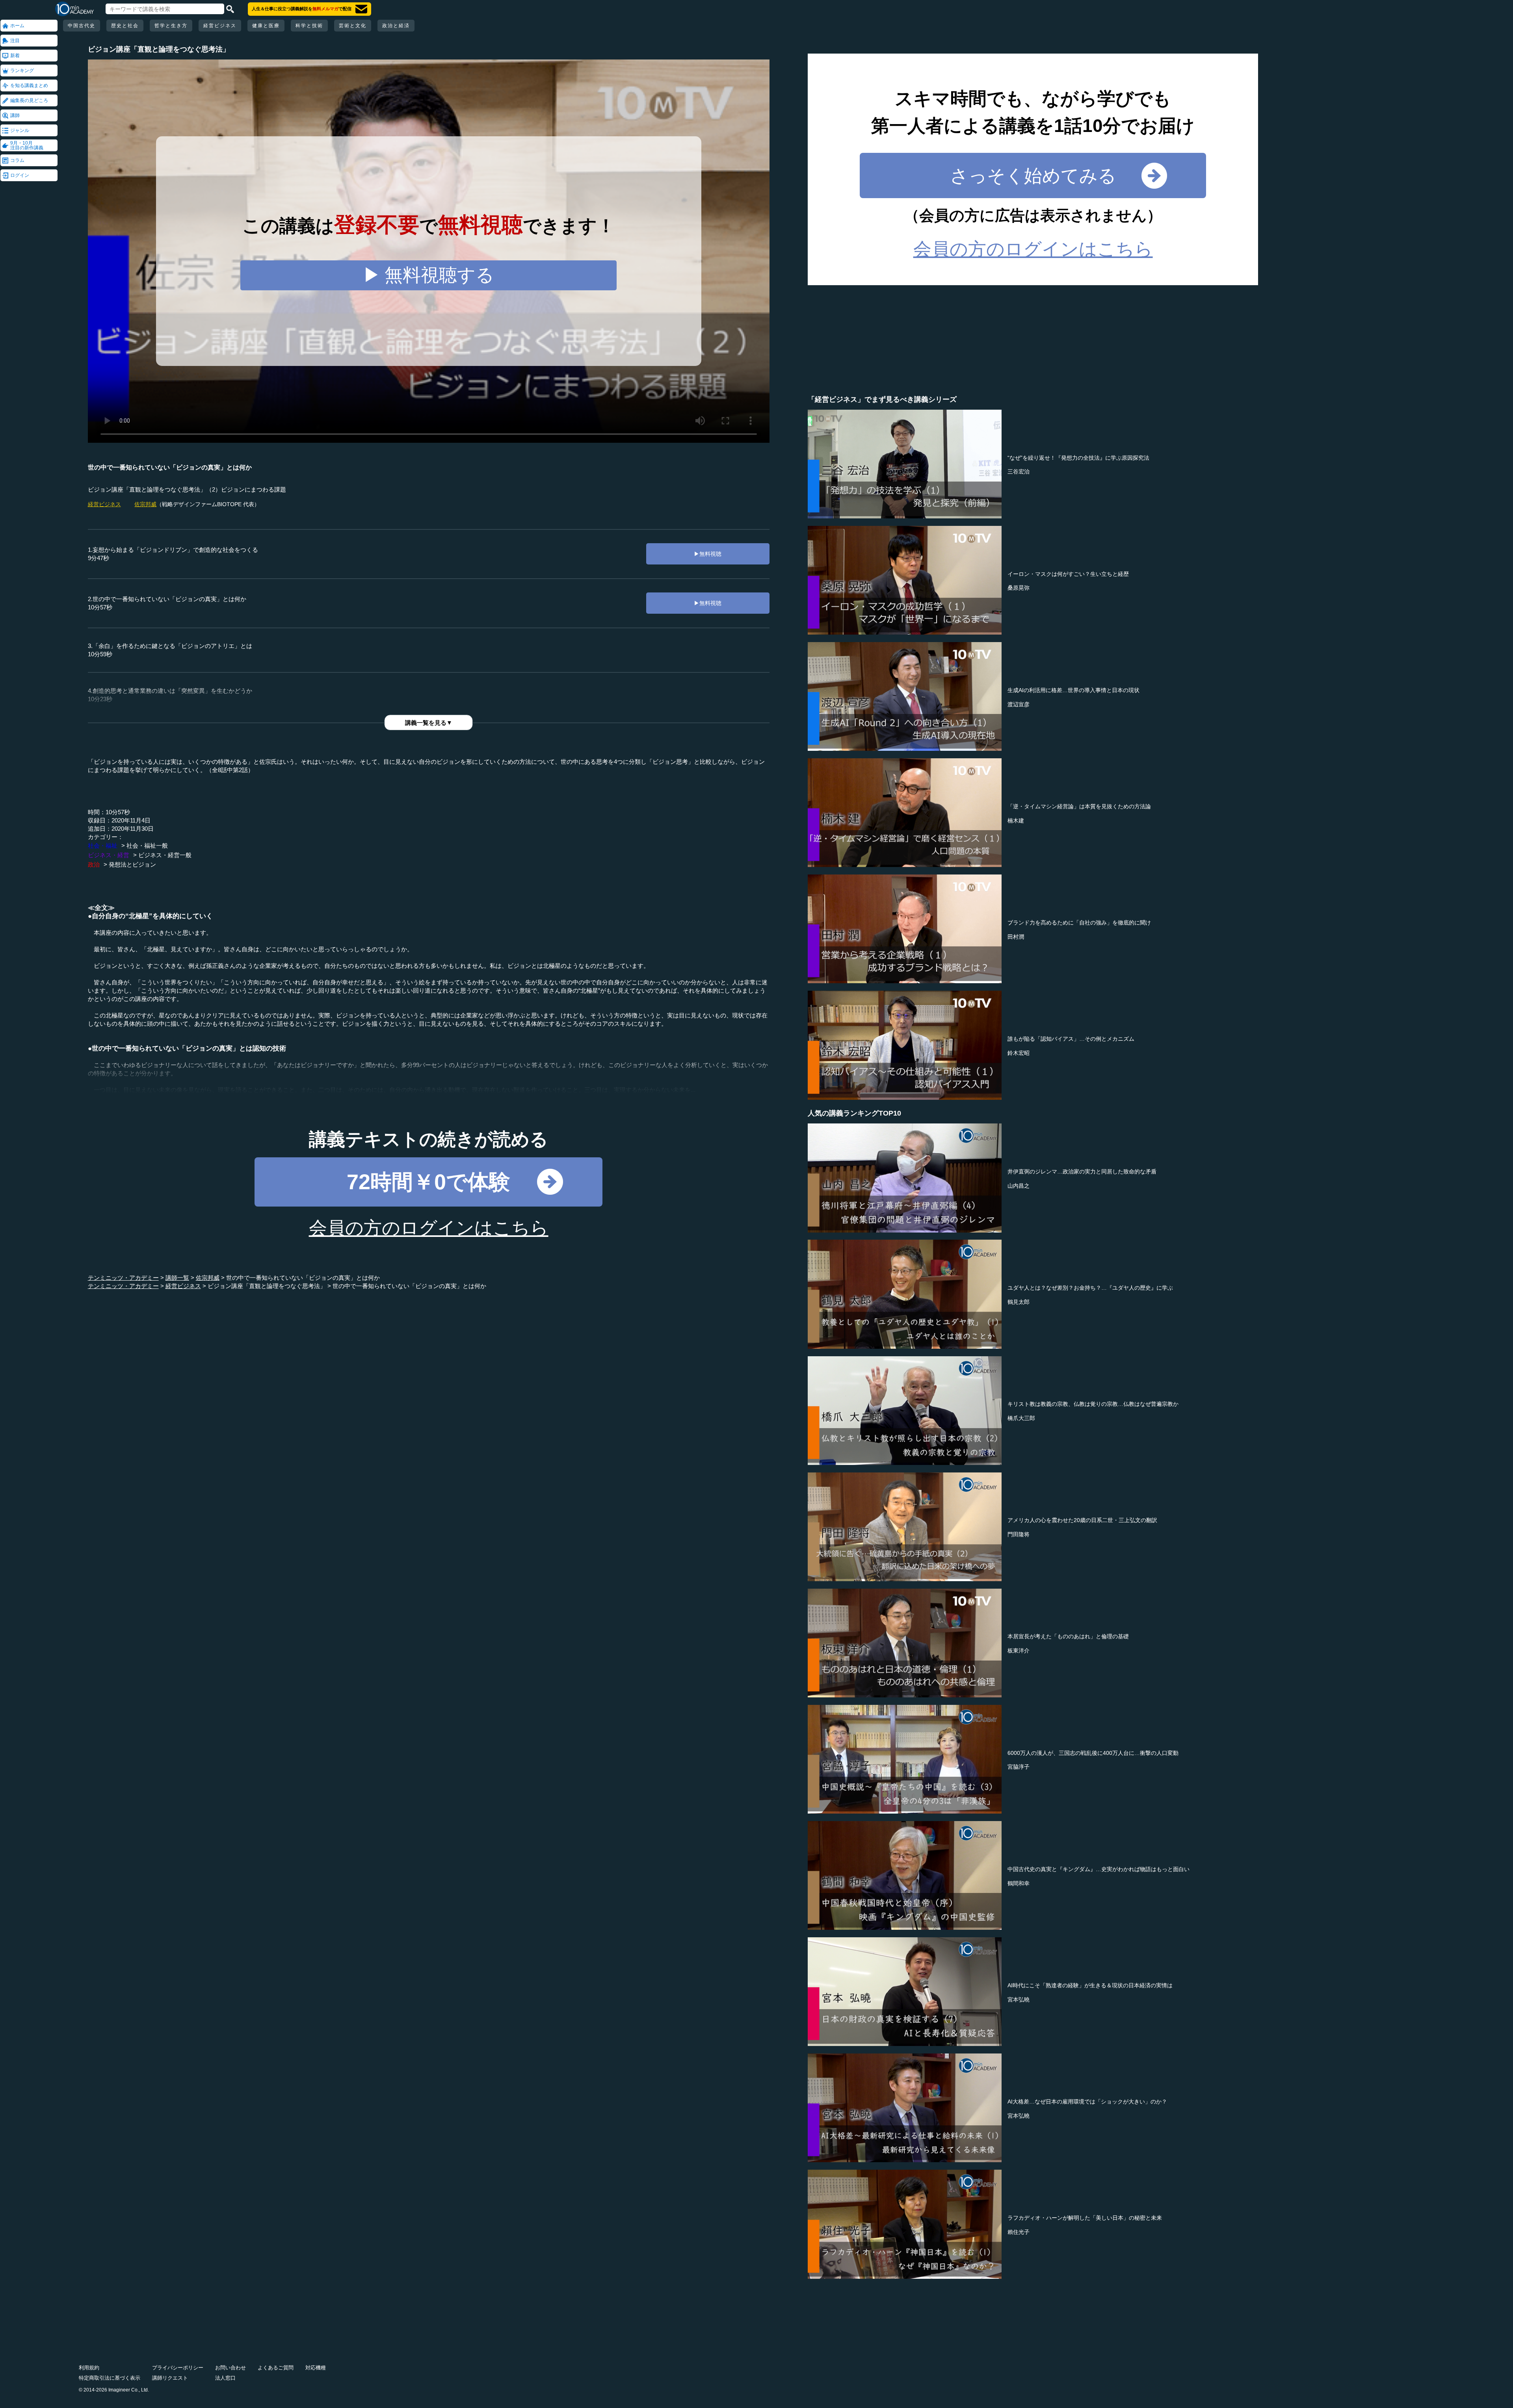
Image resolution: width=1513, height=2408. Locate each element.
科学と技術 (309, 26)
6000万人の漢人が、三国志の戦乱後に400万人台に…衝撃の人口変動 (1093, 1753)
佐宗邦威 (145, 504)
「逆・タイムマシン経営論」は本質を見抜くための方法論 (1079, 806)
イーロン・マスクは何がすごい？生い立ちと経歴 (1068, 574)
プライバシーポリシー (178, 2368)
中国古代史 (82, 26)
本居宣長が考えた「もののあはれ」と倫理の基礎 (1068, 1636)
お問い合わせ (230, 2368)
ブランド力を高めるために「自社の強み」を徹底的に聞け (1079, 923)
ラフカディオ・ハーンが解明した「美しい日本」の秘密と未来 (1085, 2218)
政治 (94, 864)
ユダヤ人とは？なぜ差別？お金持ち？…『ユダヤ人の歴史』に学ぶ (1090, 1288)
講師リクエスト (170, 2378)
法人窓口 (225, 2378)
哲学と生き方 (171, 26)
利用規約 (89, 2368)
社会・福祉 (103, 846)
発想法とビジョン (132, 864)
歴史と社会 (125, 26)
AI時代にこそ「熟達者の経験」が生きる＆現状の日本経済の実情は (1090, 1985)
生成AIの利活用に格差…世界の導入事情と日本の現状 (1073, 690)
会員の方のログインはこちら (429, 1228)
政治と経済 (396, 26)
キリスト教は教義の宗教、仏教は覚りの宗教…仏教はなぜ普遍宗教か (1093, 1404)
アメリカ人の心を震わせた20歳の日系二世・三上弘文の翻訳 (1082, 1520)
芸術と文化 (353, 26)
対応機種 (316, 2368)
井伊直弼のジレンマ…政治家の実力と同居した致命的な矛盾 (1082, 1172)
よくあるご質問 (276, 2368)
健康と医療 (266, 26)
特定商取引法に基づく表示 (110, 2378)
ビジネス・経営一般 (165, 855)
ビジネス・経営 (109, 855)
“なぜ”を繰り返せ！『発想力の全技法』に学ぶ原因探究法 (1078, 458)
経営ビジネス (220, 26)
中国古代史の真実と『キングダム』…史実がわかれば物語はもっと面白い (1099, 1869)
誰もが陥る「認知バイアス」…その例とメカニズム (1071, 1039)
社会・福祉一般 (147, 846)
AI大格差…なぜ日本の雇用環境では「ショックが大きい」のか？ (1087, 2102)
